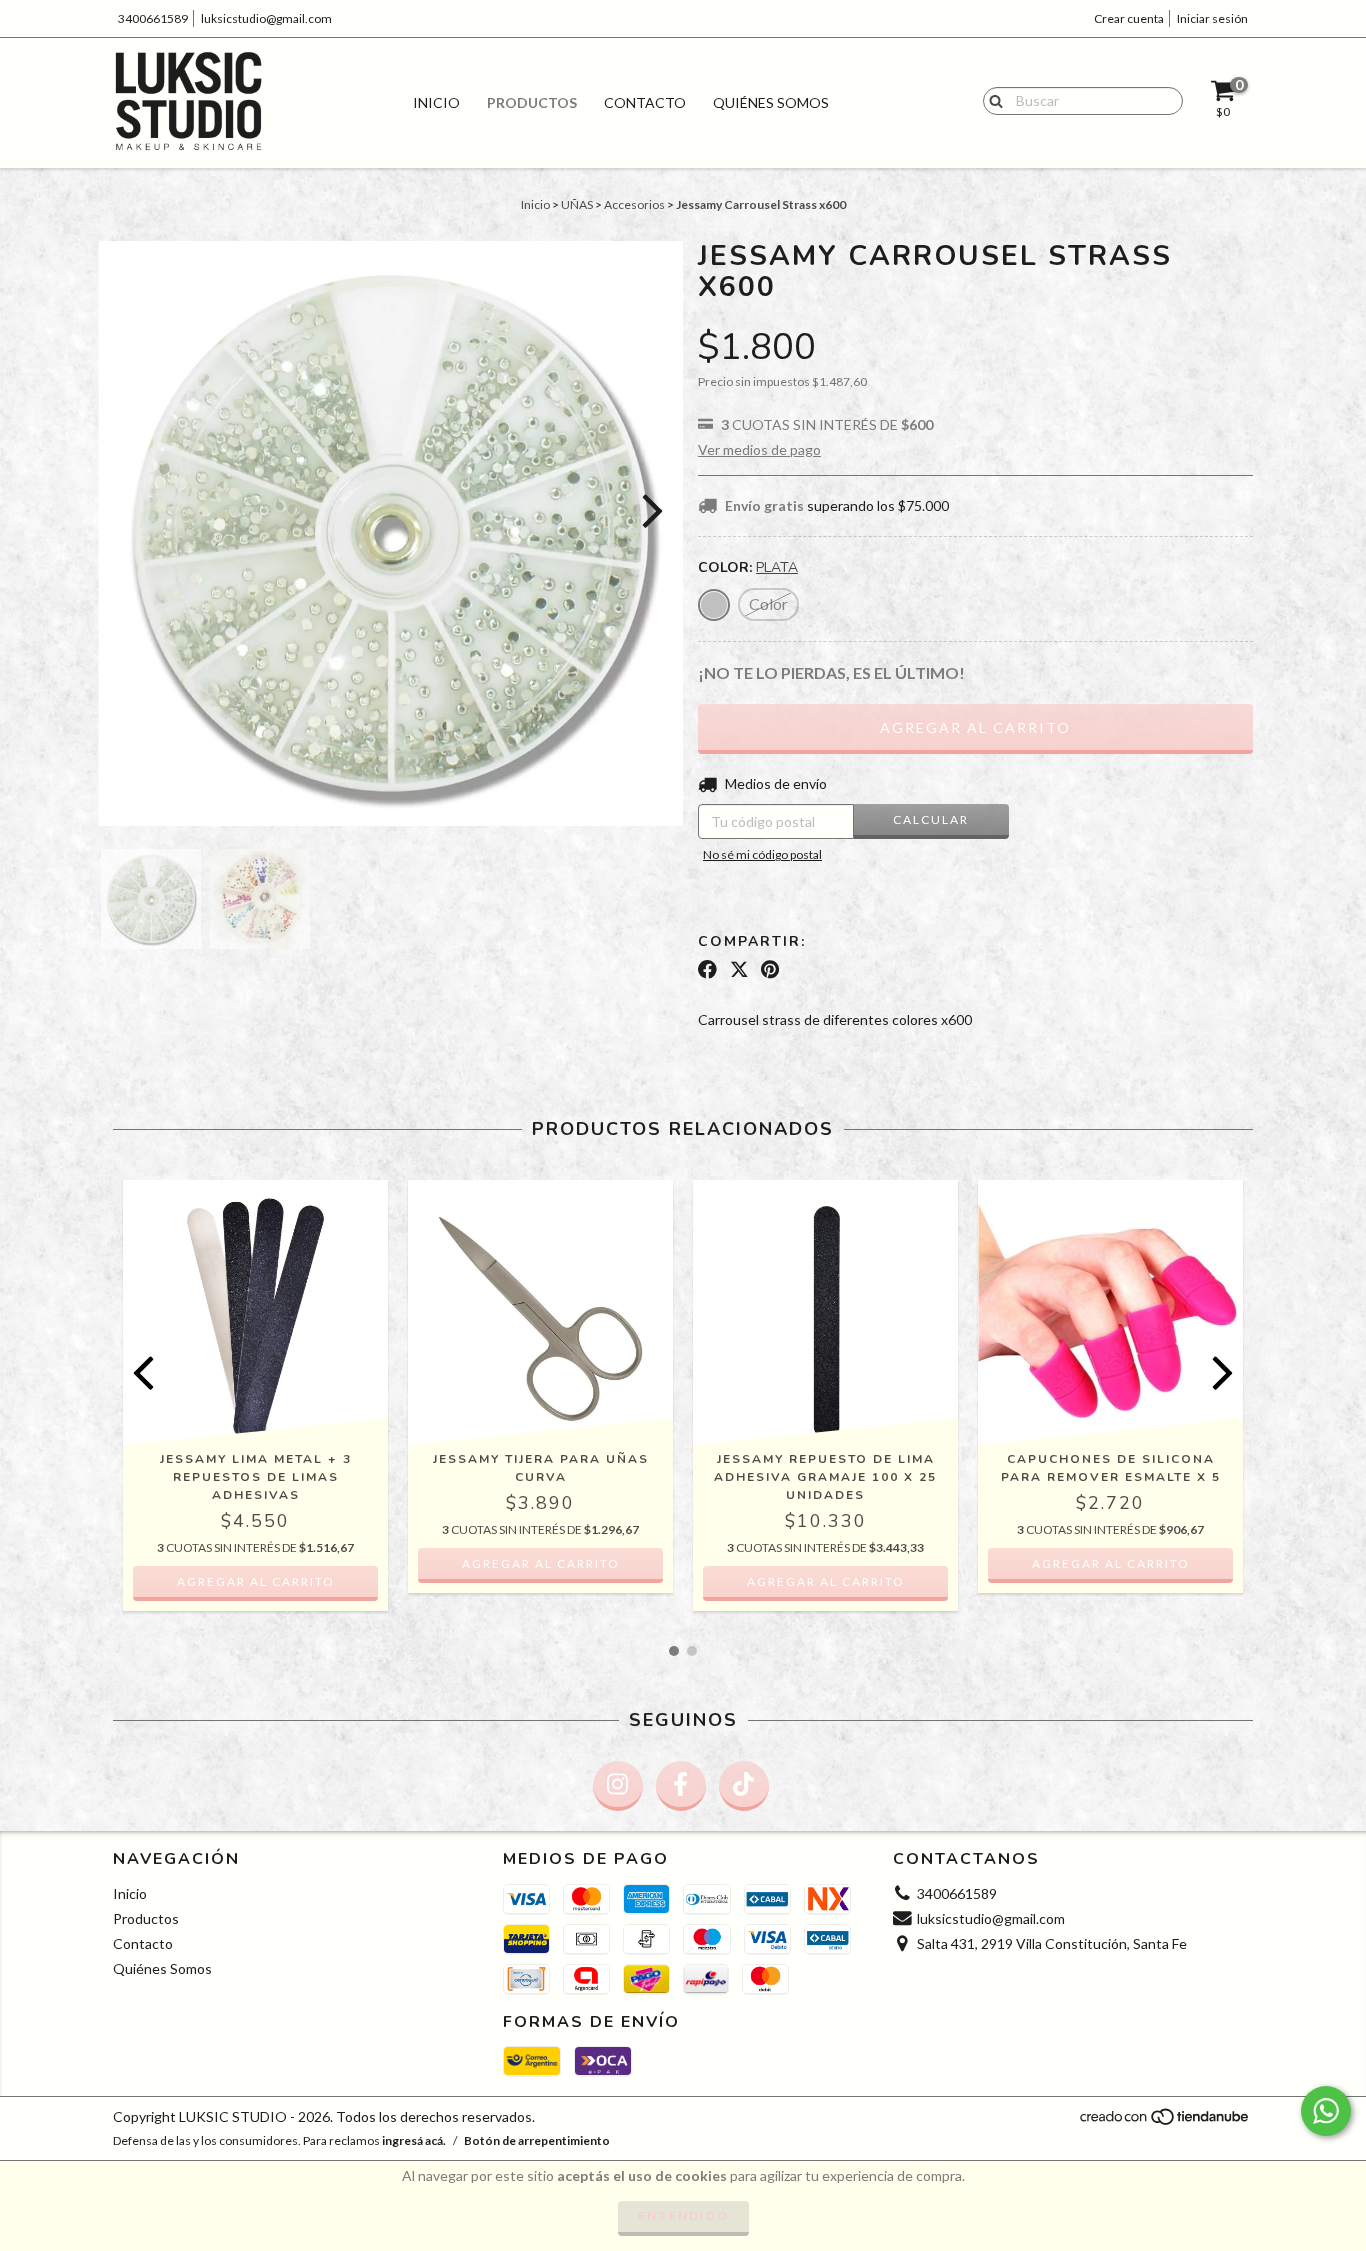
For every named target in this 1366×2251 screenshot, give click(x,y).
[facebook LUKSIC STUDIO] (681, 1786)
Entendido (683, 2215)
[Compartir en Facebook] (707, 970)
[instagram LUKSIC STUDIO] (618, 1786)
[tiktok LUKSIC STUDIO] (744, 1786)
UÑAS (577, 204)
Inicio (436, 102)
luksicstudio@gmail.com (266, 18)
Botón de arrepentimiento (537, 2140)
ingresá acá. (414, 2140)
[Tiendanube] (1165, 2122)
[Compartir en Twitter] (739, 970)
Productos (532, 102)
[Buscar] (991, 100)
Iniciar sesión (1212, 18)
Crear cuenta (1129, 18)
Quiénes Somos (771, 102)
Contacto (645, 102)
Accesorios (634, 204)
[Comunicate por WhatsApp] (1326, 2111)
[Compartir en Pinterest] (770, 970)
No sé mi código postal (762, 854)
